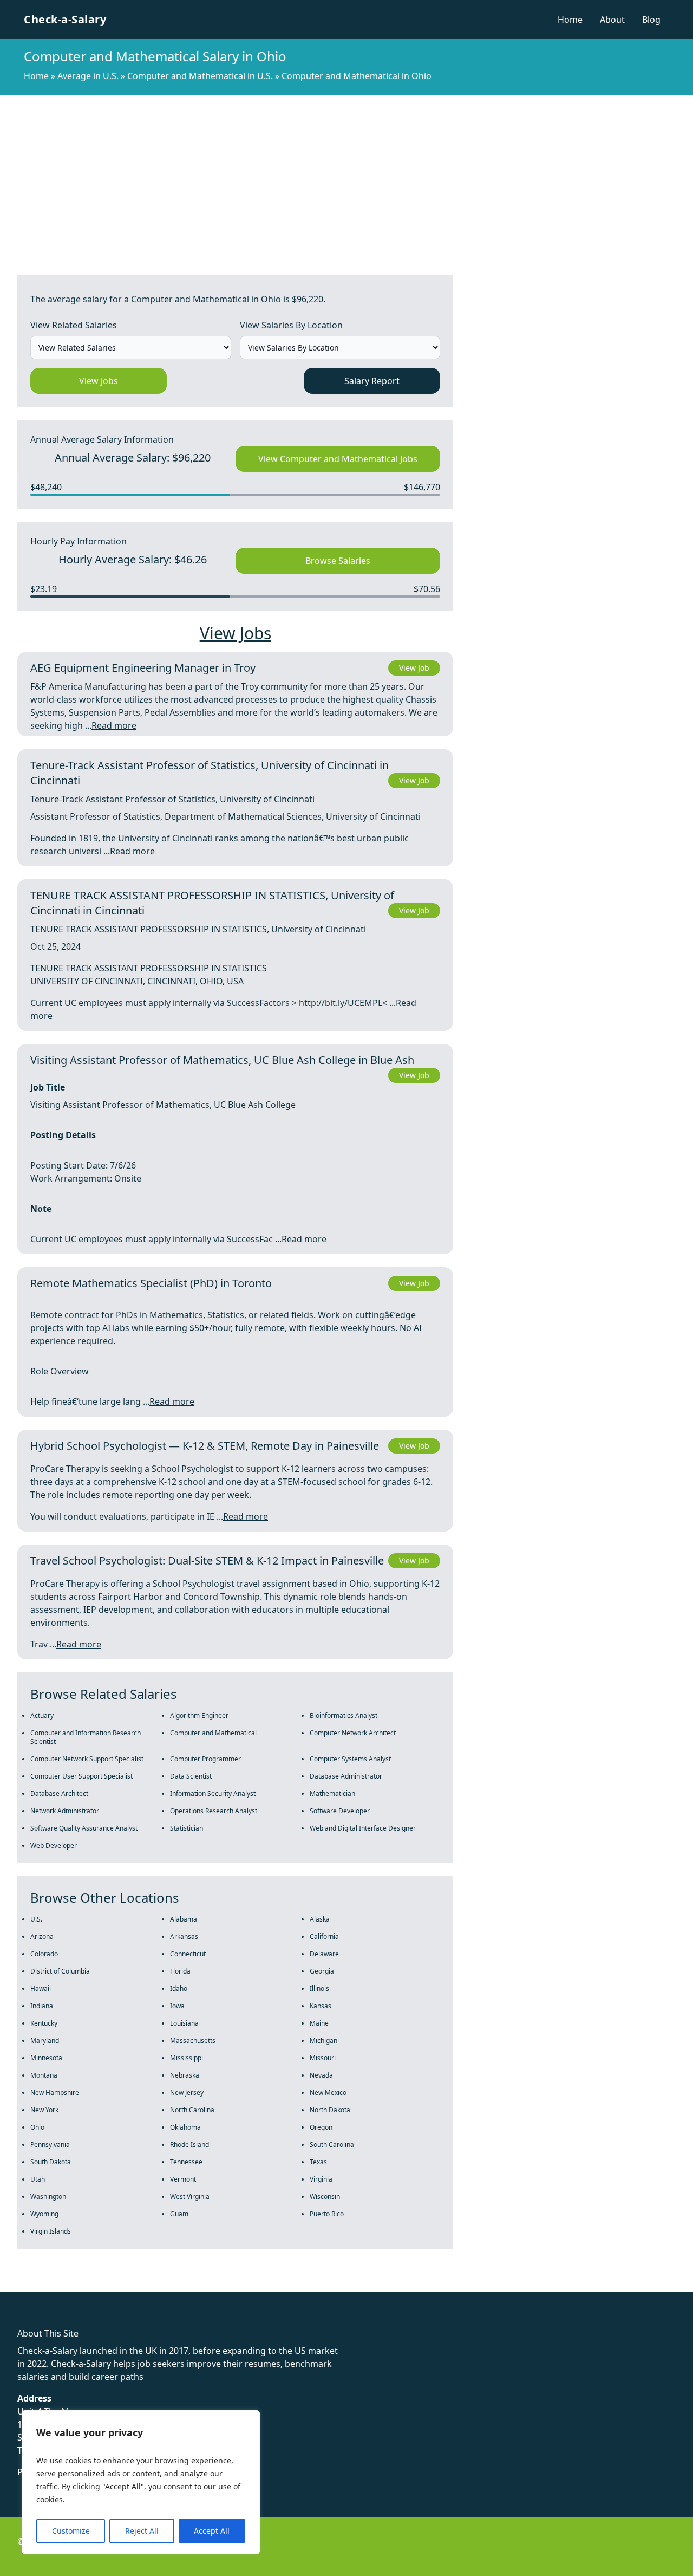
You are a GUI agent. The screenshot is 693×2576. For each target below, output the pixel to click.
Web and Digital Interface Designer (363, 1828)
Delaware (324, 1954)
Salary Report (372, 381)
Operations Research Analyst (214, 1811)
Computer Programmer (205, 1759)
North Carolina (192, 2110)
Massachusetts (193, 2040)
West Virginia (190, 2197)
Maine (319, 2023)
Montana (44, 2075)
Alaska (320, 1919)
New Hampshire (55, 2092)
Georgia (322, 1971)
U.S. (36, 1919)
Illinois (319, 1988)
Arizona (42, 1936)
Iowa (177, 2006)
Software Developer (340, 1811)
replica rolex (162, 2286)
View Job (414, 668)
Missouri (323, 2058)
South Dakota (51, 2162)
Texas (318, 2162)
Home (570, 20)
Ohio (37, 2127)
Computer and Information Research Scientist (86, 1737)
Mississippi (187, 2058)
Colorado (44, 1954)
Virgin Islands (51, 2231)
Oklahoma (185, 2127)
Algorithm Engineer (199, 1715)
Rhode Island (189, 2144)
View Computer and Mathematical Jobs (338, 459)
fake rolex (20, 2286)
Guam (179, 2214)
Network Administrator (65, 1811)
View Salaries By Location (291, 325)
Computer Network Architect (353, 1733)
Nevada (321, 2075)
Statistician (187, 1828)
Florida (180, 1971)
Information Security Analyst (213, 1793)
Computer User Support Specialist (81, 1776)
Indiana (42, 2006)
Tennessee (186, 2162)
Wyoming (44, 2214)
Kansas (321, 2006)
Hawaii (41, 1988)
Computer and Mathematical (213, 1733)
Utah (38, 2179)
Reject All (142, 2531)
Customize (71, 2531)
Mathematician (332, 1793)
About (612, 20)
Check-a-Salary (65, 19)
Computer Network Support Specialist (87, 1759)
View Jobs (99, 381)
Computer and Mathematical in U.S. (200, 76)
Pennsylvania (50, 2144)
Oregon (321, 2127)
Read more (114, 725)
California (324, 1936)
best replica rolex (225, 2286)
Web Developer (54, 1845)
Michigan (323, 2040)
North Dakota (330, 2110)
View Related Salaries (74, 325)
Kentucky (44, 2023)
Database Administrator (346, 1776)
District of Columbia (60, 1971)
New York (44, 2110)
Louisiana (184, 2023)
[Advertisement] (346, 177)
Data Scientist (191, 1776)
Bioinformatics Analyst (344, 1715)
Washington (48, 2197)
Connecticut (188, 1954)
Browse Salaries (338, 561)
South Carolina (332, 2144)
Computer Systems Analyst (350, 1759)
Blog (651, 20)
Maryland (45, 2040)
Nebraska (185, 2075)
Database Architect (59, 1793)
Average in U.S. (88, 76)
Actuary (42, 1715)
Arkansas (184, 1936)
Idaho (179, 1988)
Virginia (321, 2179)
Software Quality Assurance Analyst (84, 1828)
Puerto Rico (327, 2214)
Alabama (184, 1919)
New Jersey (187, 2092)
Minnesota (46, 2058)
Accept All (212, 2531)
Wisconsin (325, 2197)
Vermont (183, 2179)
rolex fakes (65, 2286)
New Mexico (328, 2092)
